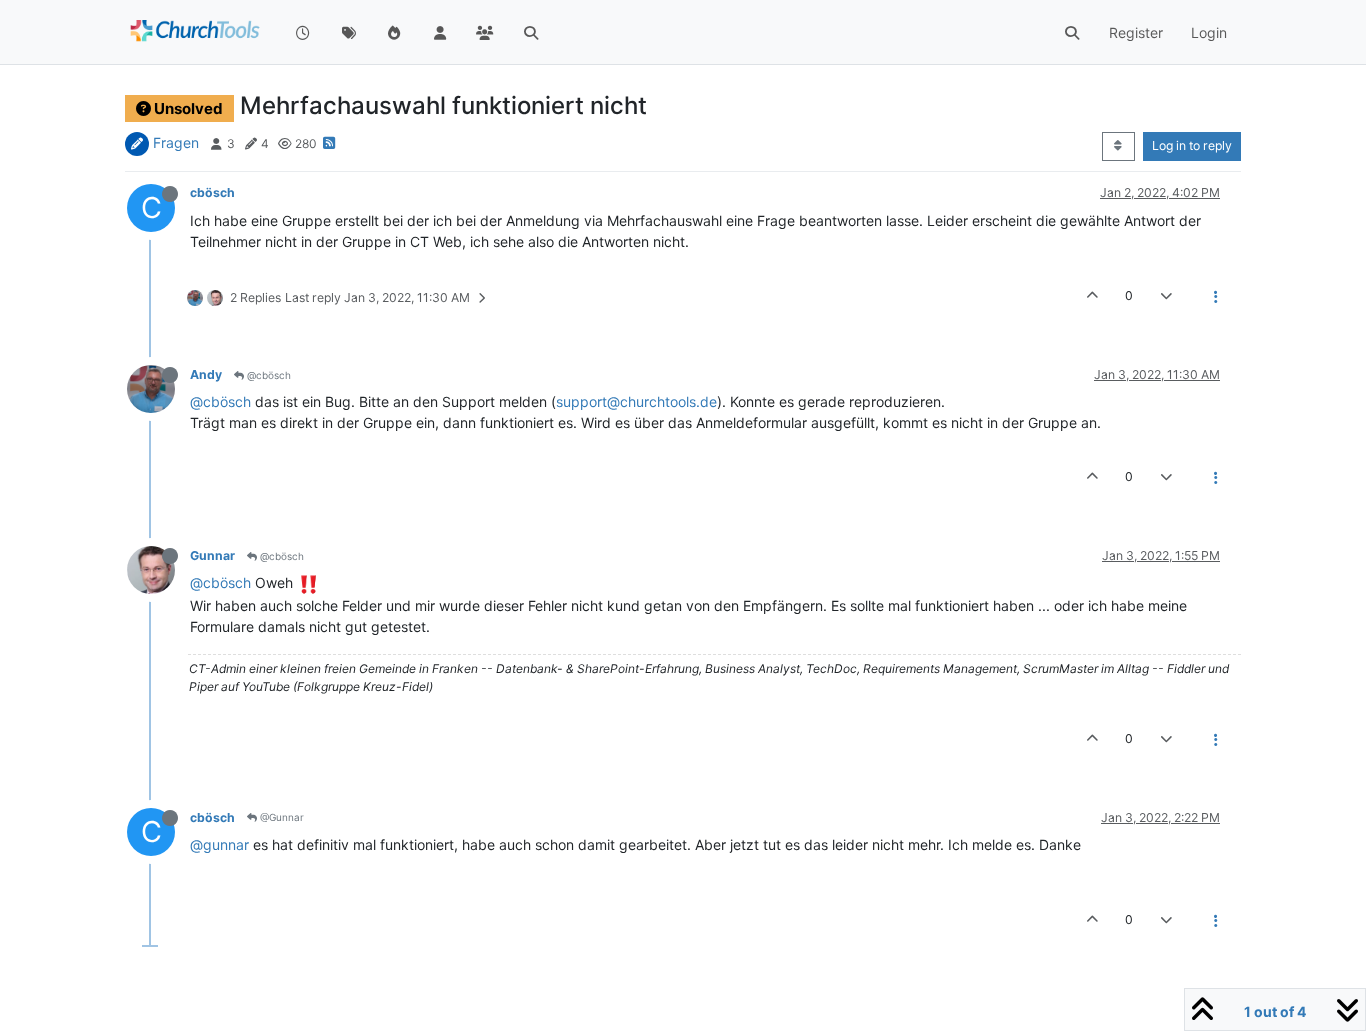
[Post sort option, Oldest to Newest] (1118, 146)
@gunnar (219, 844)
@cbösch (267, 375)
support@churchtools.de (636, 401)
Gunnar (212, 555)
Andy (206, 374)
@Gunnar (280, 817)
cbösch (212, 192)
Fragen (176, 142)
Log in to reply (1192, 145)
